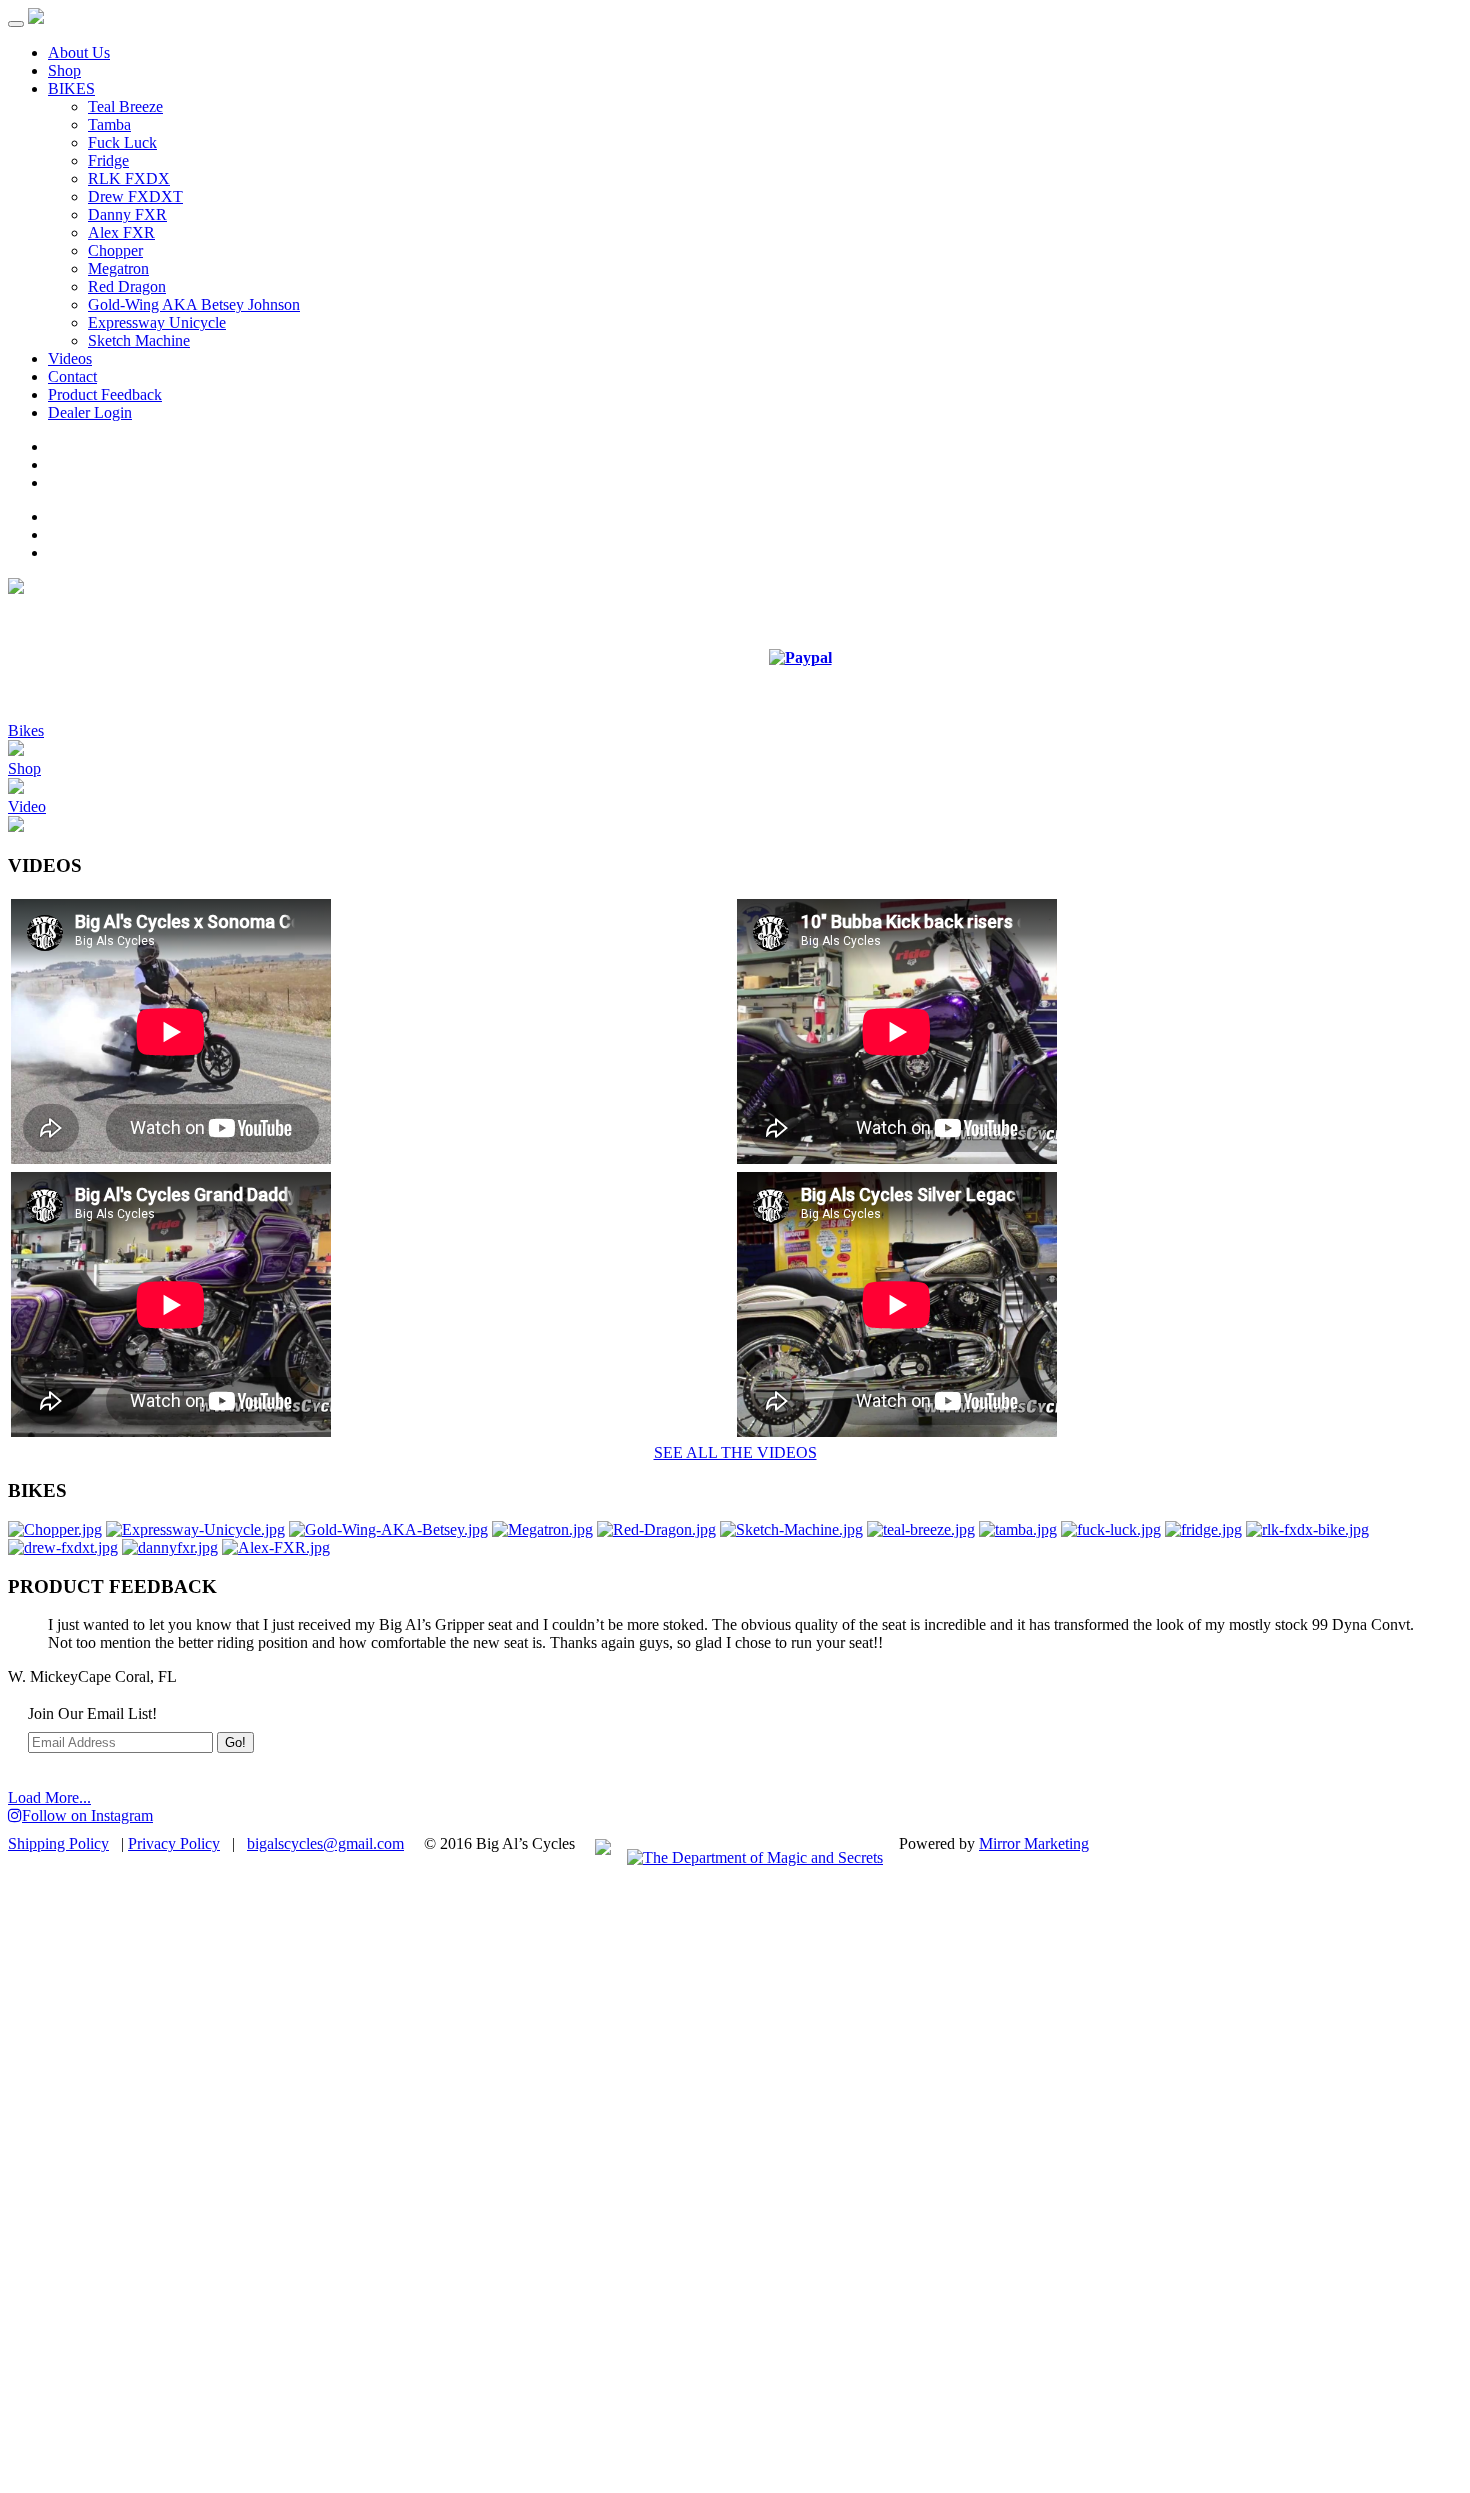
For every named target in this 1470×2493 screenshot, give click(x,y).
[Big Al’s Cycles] (36, 18)
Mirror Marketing (1034, 1843)
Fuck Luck (122, 142)
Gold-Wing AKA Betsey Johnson (194, 304)
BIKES (71, 88)
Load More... (49, 1797)
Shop (64, 70)
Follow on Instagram (87, 1815)
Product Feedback (105, 394)
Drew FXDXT (135, 196)
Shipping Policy (58, 1843)
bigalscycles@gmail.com (325, 1843)
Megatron (118, 268)
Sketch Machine (139, 340)
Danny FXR (127, 214)
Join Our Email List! (92, 1713)
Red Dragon (127, 286)
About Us (79, 52)
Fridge (108, 160)
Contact (72, 376)
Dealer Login (90, 412)
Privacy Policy (174, 1843)
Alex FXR (121, 232)
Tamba (109, 124)
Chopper (115, 250)
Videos (70, 358)
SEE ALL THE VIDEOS (735, 1452)
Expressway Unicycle (157, 322)
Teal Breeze (125, 106)
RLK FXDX (129, 178)
